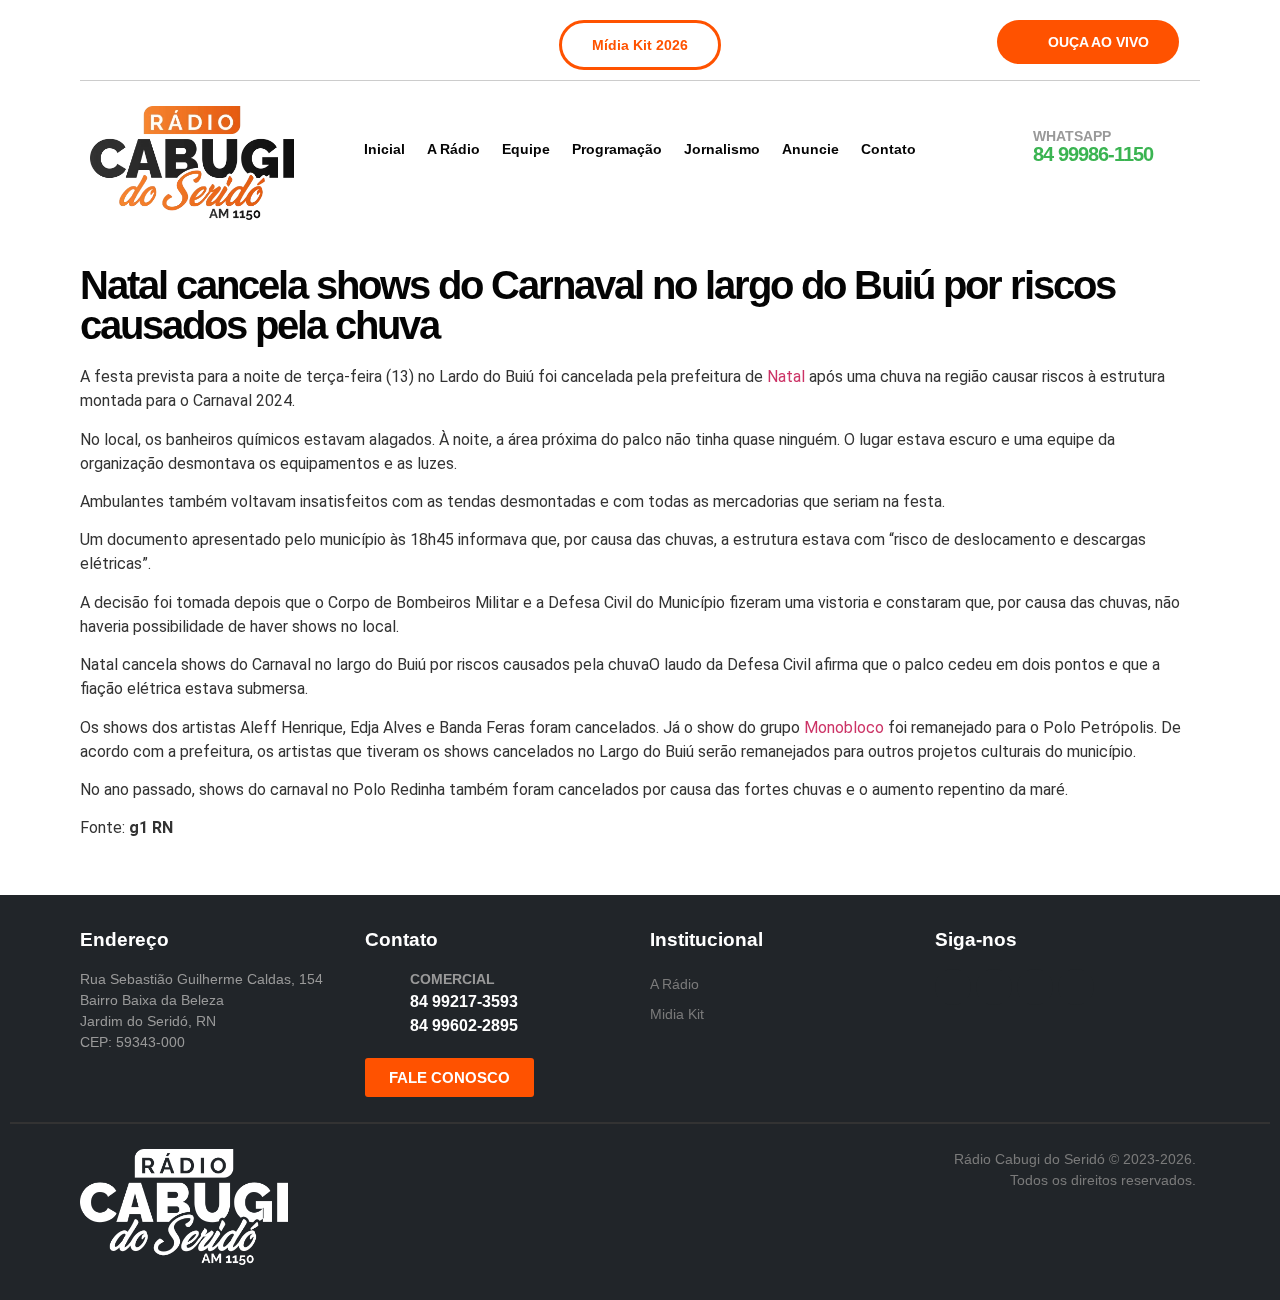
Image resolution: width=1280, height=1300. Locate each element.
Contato (888, 149)
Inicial (384, 149)
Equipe (526, 149)
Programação (617, 149)
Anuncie (810, 149)
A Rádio (453, 149)
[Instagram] (149, 38)
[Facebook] (108, 38)
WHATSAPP (1072, 136)
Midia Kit (677, 1014)
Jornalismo (722, 149)
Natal (786, 376)
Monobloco (844, 727)
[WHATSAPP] (1007, 147)
